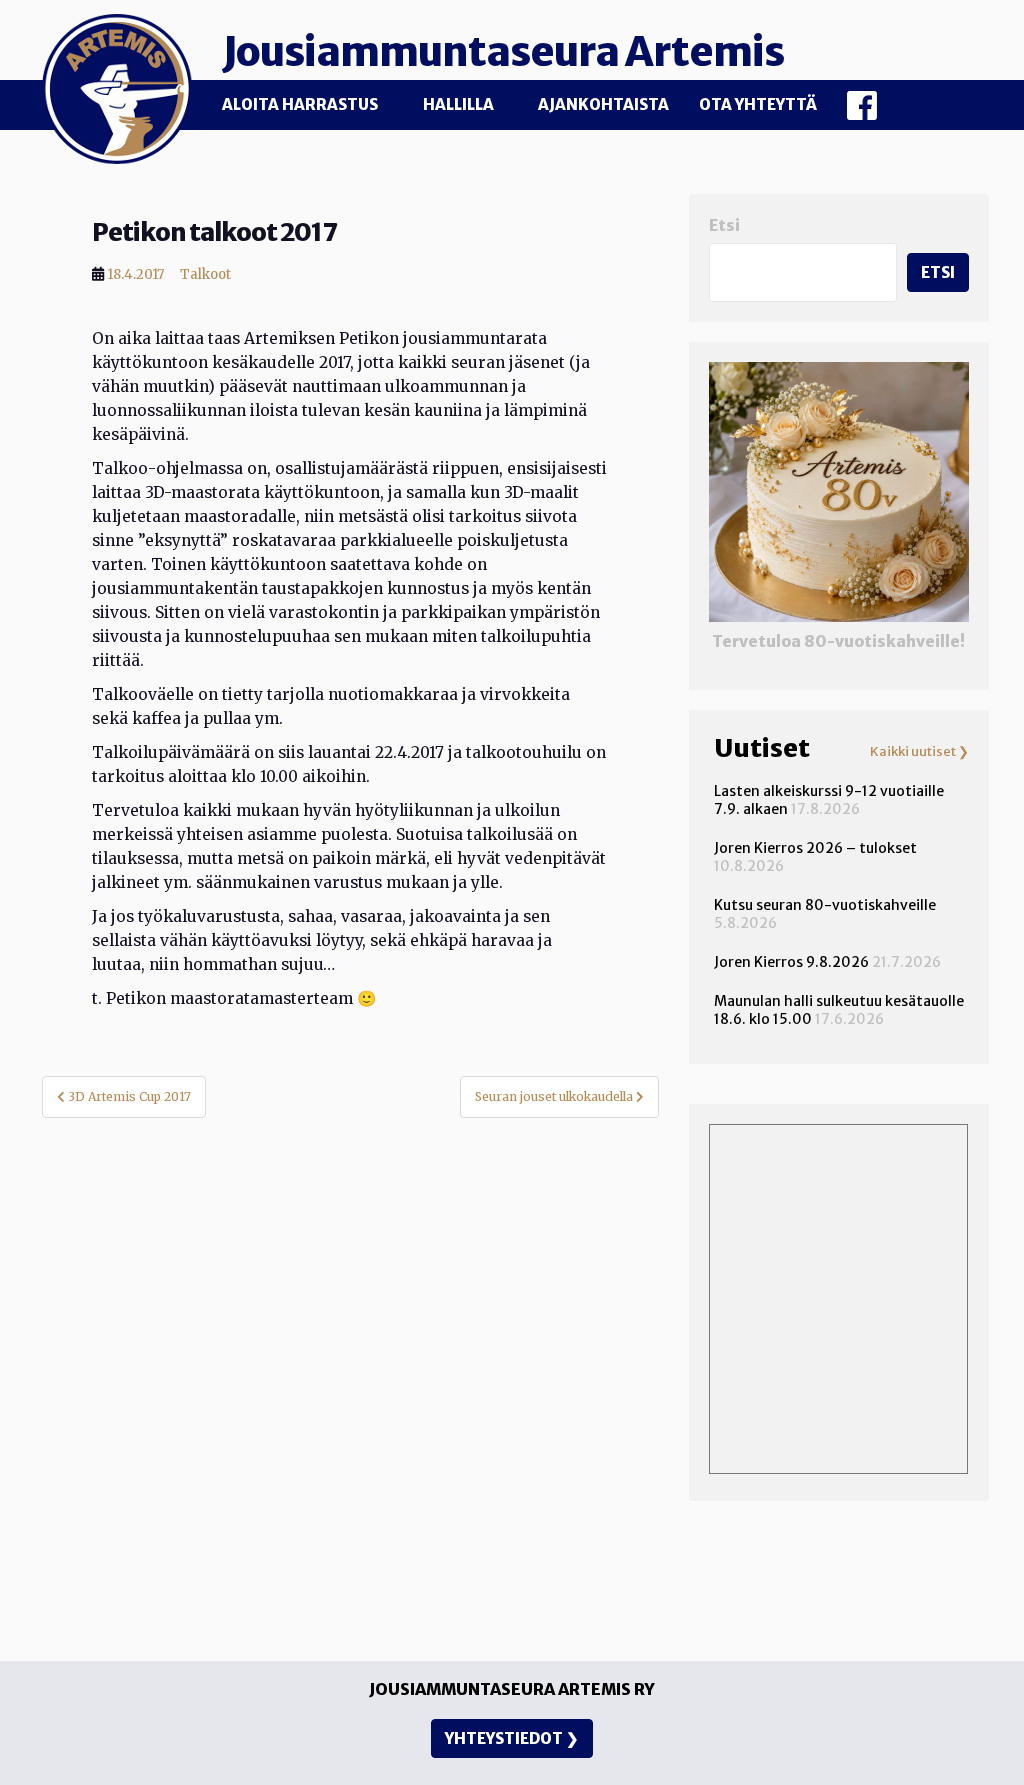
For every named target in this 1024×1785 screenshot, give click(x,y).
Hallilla (458, 104)
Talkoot (205, 274)
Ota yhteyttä (758, 104)
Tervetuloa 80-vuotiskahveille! (838, 641)
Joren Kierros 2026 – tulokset (815, 848)
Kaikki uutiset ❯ (919, 752)
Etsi (724, 225)
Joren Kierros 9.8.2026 (791, 962)
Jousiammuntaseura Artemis (503, 52)
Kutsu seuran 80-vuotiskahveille (825, 905)
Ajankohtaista (603, 104)
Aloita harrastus (300, 104)
